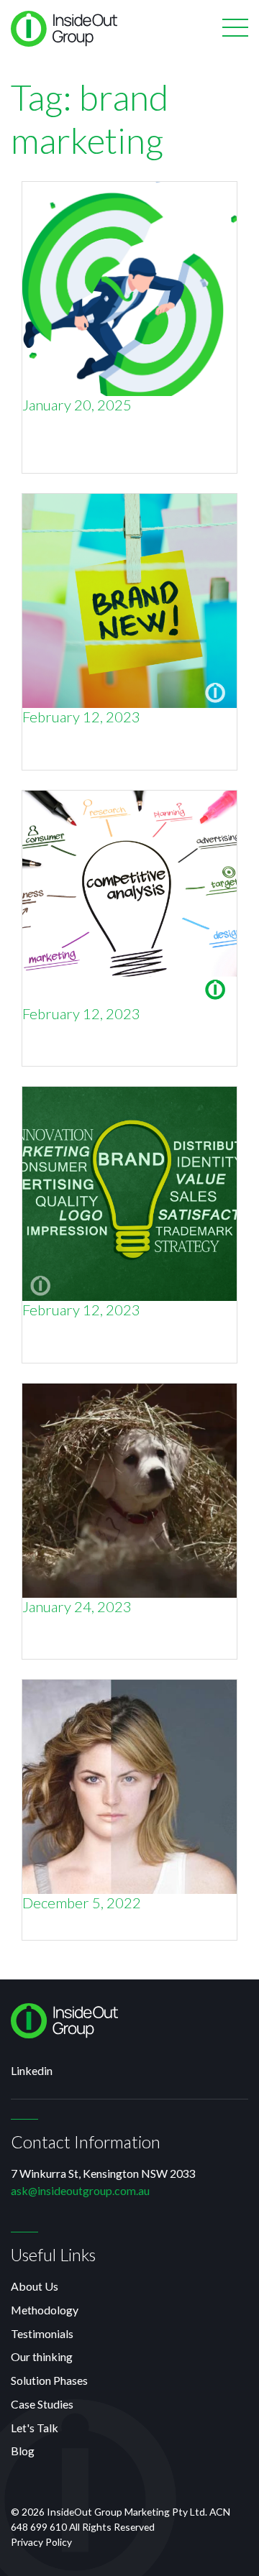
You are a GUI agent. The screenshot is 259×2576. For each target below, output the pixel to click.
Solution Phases (49, 2380)
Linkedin (32, 2070)
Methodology (45, 2310)
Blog (23, 2451)
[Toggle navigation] (235, 29)
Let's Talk (35, 2428)
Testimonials (42, 2333)
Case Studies (42, 2404)
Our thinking (42, 2356)
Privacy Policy (41, 2542)
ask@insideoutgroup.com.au (80, 2190)
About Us (35, 2286)
